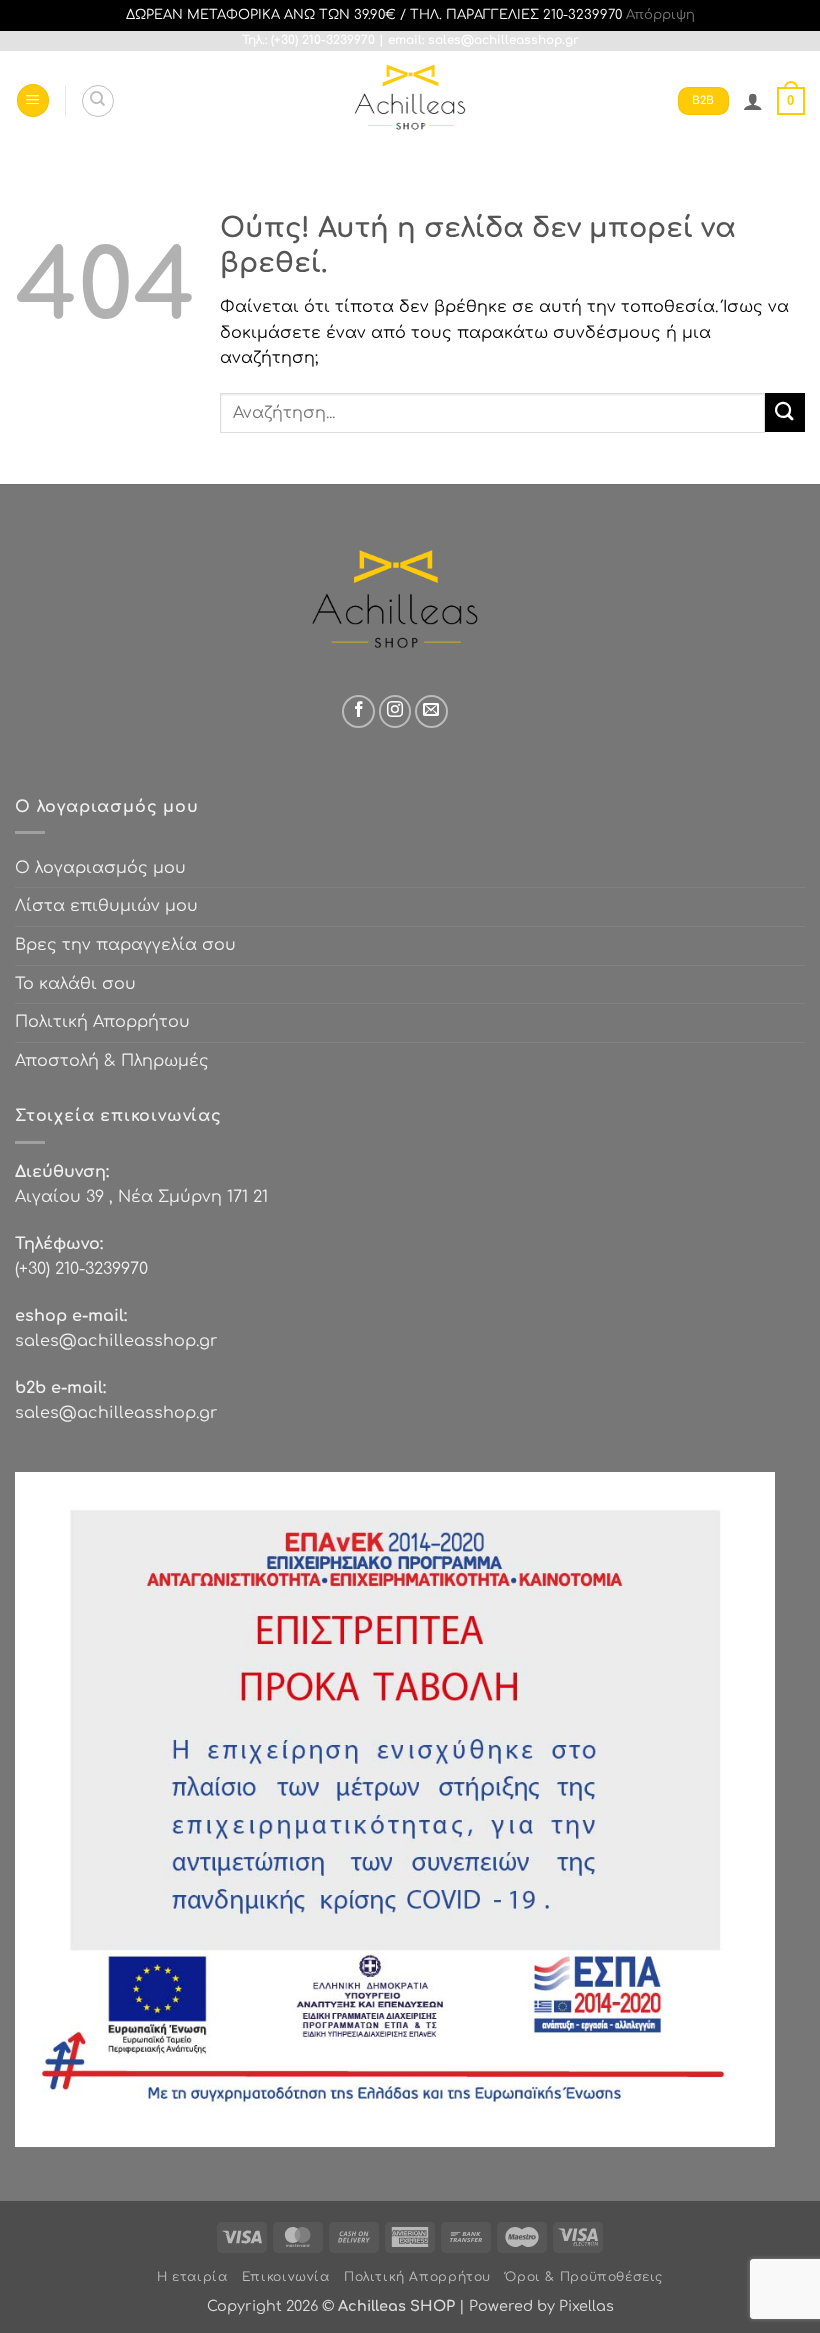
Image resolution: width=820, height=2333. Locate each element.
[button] (33, 100)
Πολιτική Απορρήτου (102, 1022)
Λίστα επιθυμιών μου (106, 906)
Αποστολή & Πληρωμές (112, 1061)
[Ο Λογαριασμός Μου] (753, 101)
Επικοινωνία (286, 2277)
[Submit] (785, 412)
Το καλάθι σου (75, 984)
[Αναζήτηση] (98, 101)
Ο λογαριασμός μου (100, 868)
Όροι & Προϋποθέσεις (584, 2277)
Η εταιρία (192, 2277)
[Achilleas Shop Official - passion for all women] (410, 101)
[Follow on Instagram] (395, 711)
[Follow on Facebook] (358, 711)
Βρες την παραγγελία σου (125, 945)
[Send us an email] (431, 711)
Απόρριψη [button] (660, 15)
